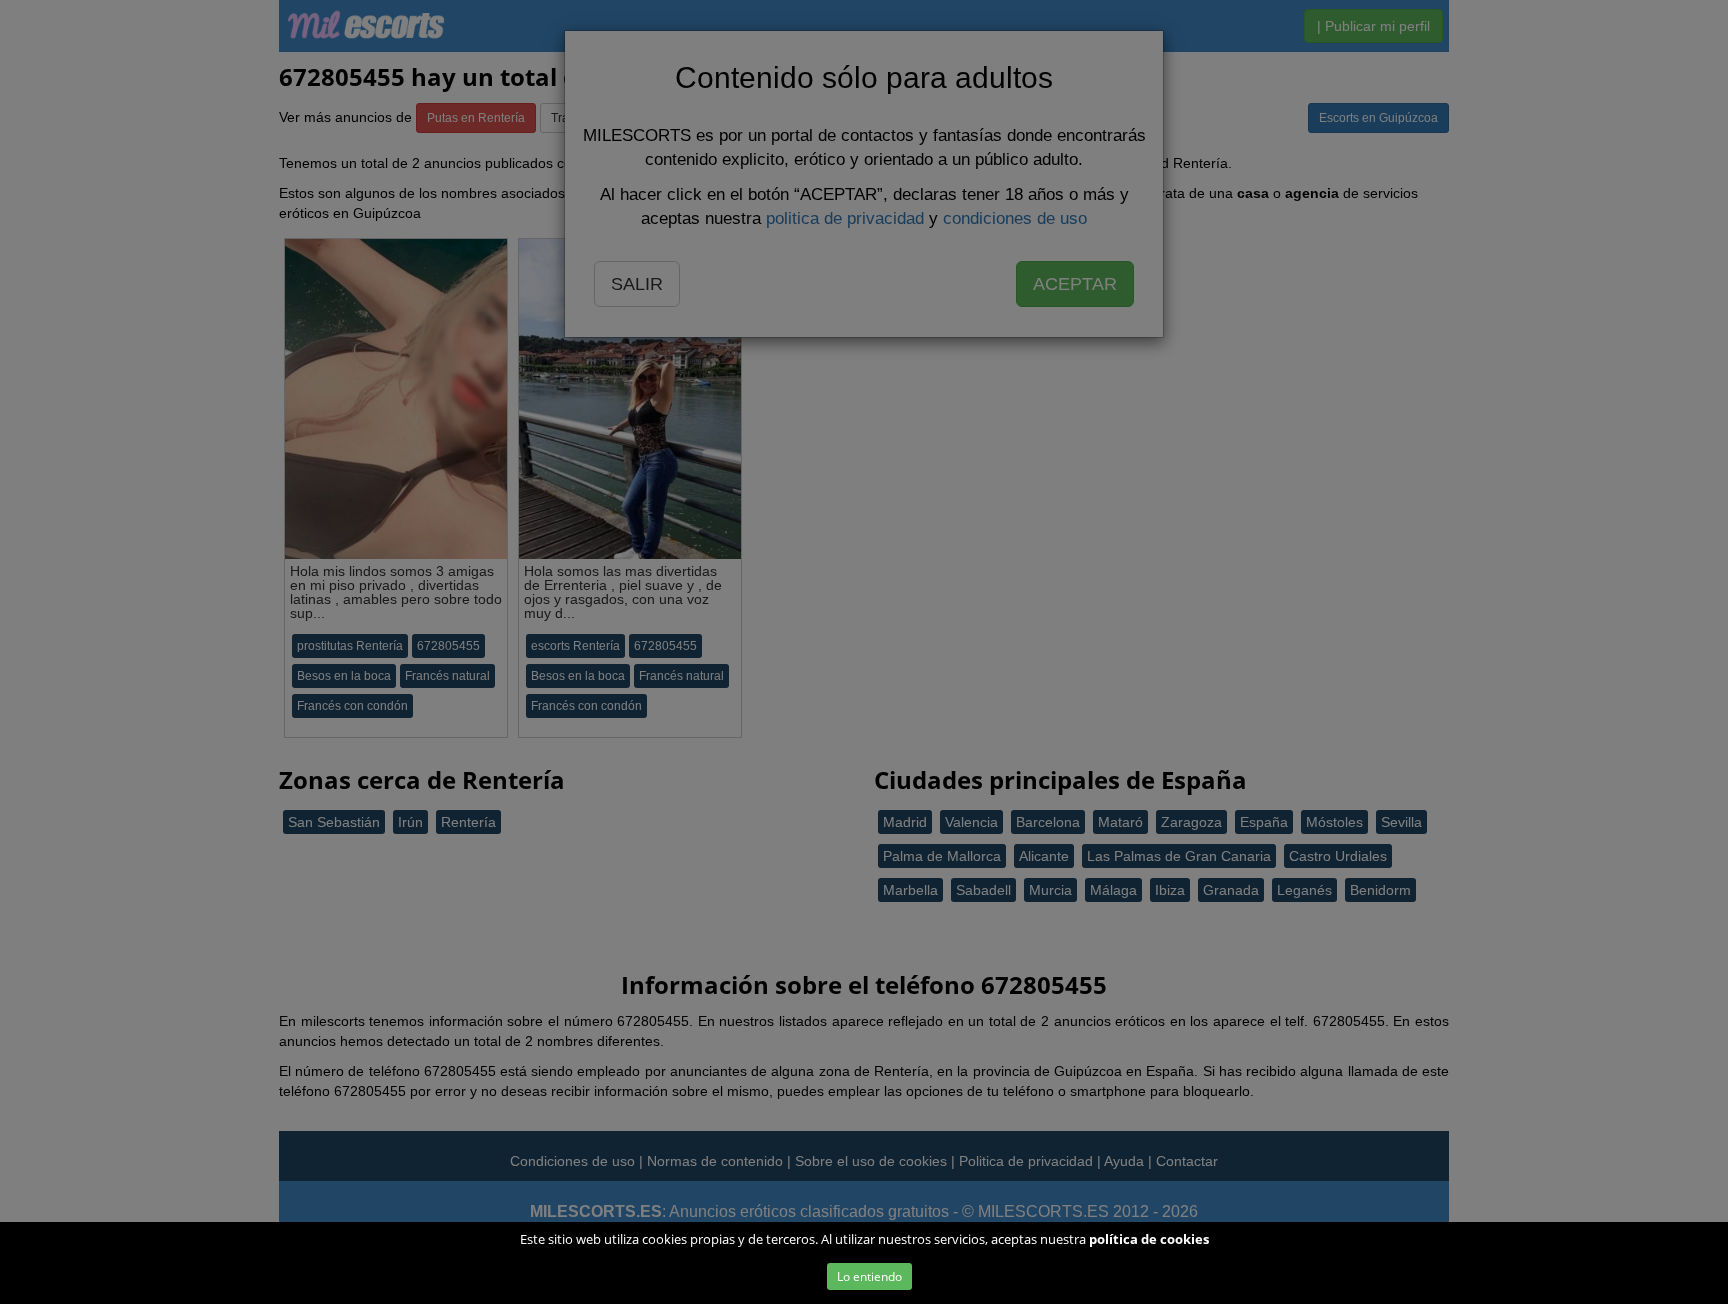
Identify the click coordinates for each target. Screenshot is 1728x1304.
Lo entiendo (869, 1276)
